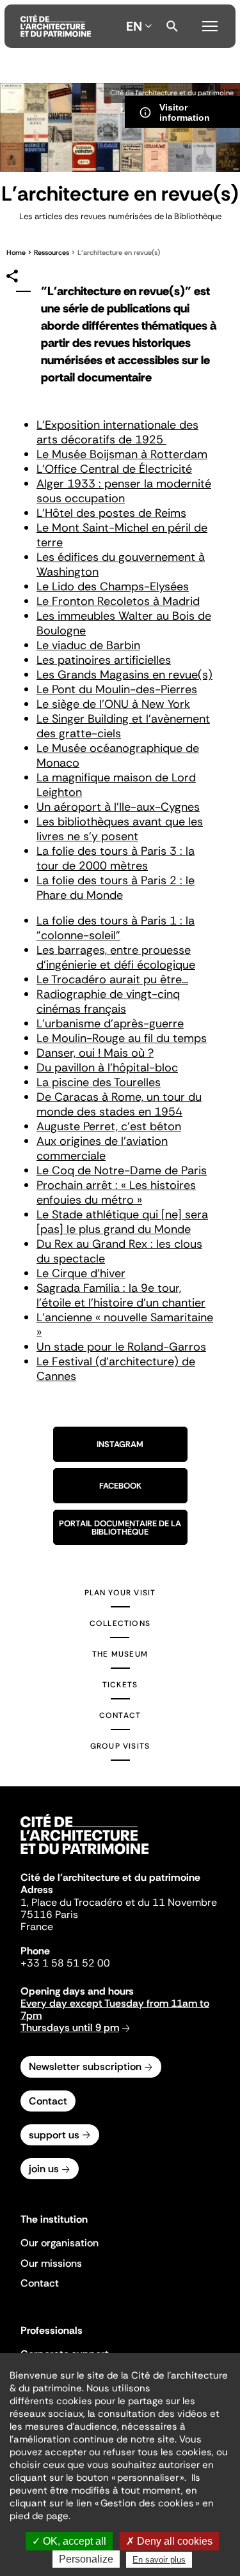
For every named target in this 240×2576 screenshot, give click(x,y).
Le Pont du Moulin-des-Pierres (117, 689)
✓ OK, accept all (69, 2541)
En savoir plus (159, 2560)
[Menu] (210, 24)
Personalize (86, 2559)
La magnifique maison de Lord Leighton (116, 785)
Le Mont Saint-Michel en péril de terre (122, 535)
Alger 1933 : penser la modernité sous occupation (124, 491)
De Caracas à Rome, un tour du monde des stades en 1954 (119, 1104)
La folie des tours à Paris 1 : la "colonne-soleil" (116, 928)
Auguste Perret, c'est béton (109, 1126)
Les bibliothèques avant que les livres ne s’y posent (120, 829)
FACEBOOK (120, 1486)
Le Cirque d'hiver (81, 1273)
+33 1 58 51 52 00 (65, 1963)
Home (16, 252)
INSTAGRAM (120, 1444)
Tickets (120, 1685)
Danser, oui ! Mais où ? (95, 1053)
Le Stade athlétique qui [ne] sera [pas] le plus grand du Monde (122, 1222)
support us (54, 2135)
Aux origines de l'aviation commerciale (102, 1148)
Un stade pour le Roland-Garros (121, 1347)
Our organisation (60, 2243)
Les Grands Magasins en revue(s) (124, 675)
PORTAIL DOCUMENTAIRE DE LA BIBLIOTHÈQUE (120, 1528)
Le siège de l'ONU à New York (113, 704)
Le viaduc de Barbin (88, 645)
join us (44, 2169)
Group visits (120, 1746)
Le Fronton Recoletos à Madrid (118, 601)
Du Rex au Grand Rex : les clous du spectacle (119, 1251)
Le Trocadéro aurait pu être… (112, 979)
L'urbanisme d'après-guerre (110, 1023)
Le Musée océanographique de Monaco (118, 755)
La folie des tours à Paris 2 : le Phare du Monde (116, 888)
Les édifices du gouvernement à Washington (121, 564)
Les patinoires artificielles (104, 660)
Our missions (51, 2263)
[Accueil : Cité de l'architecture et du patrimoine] (56, 26)
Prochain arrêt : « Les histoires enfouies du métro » (116, 1192)
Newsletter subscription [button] (85, 2066)
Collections (120, 1623)
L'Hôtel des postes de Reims (111, 513)
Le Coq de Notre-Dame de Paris (122, 1170)
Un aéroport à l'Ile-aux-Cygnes (118, 807)
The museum (120, 1654)
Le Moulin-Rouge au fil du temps (122, 1038)
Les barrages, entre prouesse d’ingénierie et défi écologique (116, 957)
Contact (120, 1715)
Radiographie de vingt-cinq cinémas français (108, 1001)
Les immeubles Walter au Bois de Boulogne (124, 623)
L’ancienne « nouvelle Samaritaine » (125, 1325)
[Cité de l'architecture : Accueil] (84, 1856)
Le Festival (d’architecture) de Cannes (116, 1369)
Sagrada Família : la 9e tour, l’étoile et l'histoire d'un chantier (121, 1295)
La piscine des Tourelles (99, 1082)
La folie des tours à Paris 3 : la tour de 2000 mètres (116, 858)
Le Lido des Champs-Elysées (113, 586)
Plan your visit (120, 1593)
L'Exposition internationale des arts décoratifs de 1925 (117, 432)
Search (172, 26)
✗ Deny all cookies (169, 2541)
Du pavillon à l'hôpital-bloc (107, 1068)
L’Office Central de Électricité (114, 469)
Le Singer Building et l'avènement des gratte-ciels (123, 726)
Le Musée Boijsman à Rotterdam (122, 454)
